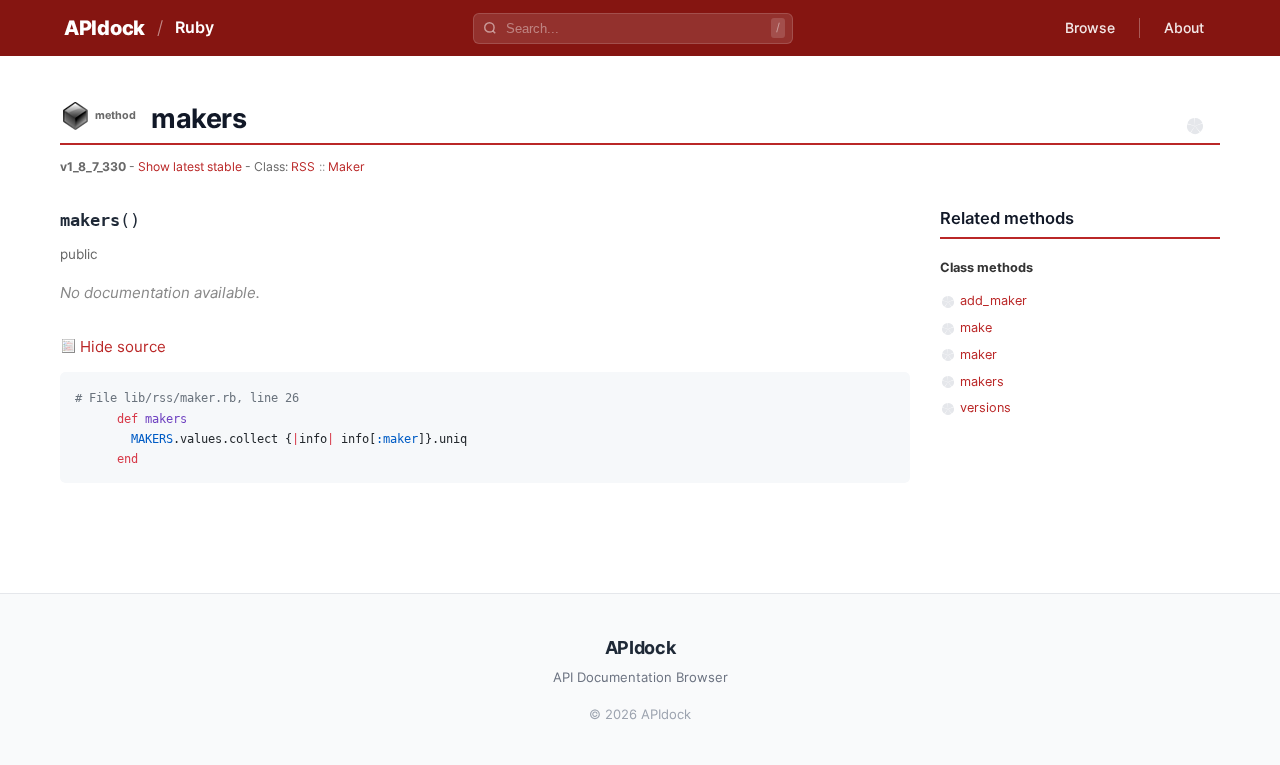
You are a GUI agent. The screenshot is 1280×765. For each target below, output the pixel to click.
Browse (1090, 27)
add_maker (993, 300)
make (976, 327)
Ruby (194, 27)
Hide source (123, 346)
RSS (303, 166)
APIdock (104, 28)
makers (982, 381)
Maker (346, 166)
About (1184, 27)
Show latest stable (191, 166)
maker (978, 354)
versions (985, 407)
